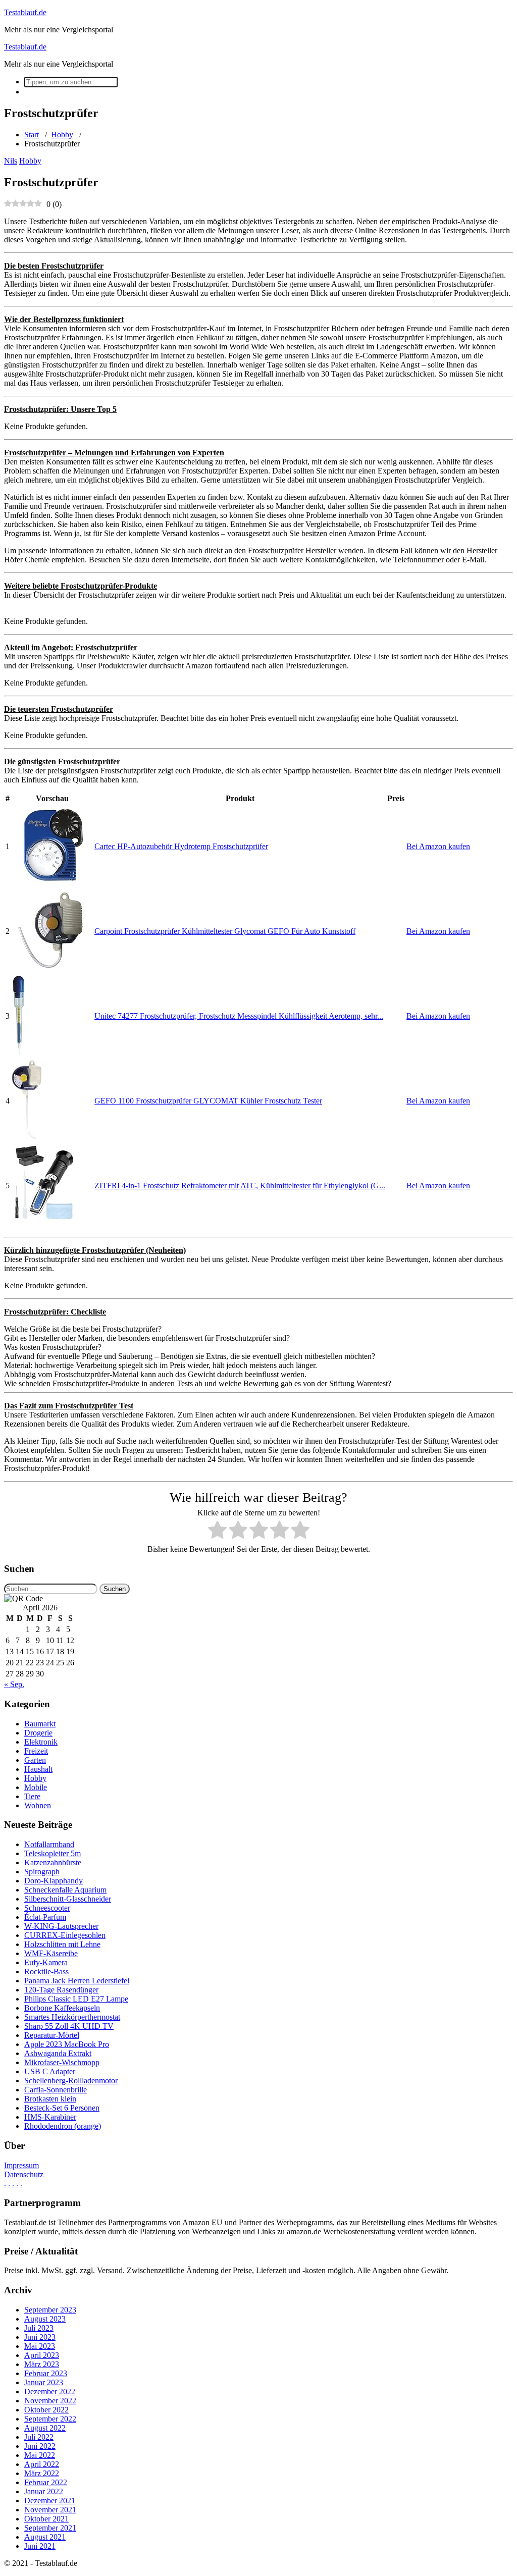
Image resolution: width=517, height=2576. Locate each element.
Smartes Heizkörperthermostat (72, 2017)
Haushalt (38, 1769)
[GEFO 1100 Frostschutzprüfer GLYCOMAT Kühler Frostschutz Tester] (27, 1138)
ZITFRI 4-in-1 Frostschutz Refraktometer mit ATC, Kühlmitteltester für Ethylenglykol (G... (240, 1186)
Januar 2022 (44, 2491)
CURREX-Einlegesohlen (65, 1935)
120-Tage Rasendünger (61, 1990)
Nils (11, 161)
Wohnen (38, 1805)
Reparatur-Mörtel (52, 2035)
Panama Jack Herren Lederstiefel (77, 1981)
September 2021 (50, 2528)
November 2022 (50, 2401)
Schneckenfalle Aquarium (65, 1890)
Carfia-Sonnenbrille (56, 2090)
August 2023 (45, 2319)
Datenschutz (24, 2174)
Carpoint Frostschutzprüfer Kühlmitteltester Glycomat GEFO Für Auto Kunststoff (225, 931)
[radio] (217, 1531)
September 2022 (50, 2419)
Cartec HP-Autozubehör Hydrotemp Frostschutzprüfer (181, 846)
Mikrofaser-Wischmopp (62, 2062)
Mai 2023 (40, 2346)
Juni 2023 (40, 2337)
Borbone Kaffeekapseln (62, 2008)
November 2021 (50, 2510)
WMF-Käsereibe (51, 1953)
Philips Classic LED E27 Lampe (76, 1999)
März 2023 (42, 2364)
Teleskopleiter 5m (53, 1853)
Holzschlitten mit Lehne (62, 1944)
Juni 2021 (40, 2546)
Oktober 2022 (46, 2410)
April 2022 (42, 2464)
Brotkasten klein (50, 2099)
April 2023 (42, 2355)
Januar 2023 (44, 2382)
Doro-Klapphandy (54, 1881)
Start (32, 135)
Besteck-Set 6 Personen (62, 2108)
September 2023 (50, 2310)
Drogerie (38, 1733)
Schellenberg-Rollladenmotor (71, 2081)
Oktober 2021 (46, 2519)
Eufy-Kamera (46, 1962)
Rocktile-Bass (46, 1972)
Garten (35, 1760)
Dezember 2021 (50, 2501)
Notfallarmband (49, 1844)
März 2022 (42, 2473)
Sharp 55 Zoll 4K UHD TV (69, 2026)
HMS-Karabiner (50, 2117)
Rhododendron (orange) (63, 2126)
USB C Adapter (50, 2071)
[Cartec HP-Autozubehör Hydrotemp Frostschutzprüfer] (52, 883)
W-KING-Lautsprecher (61, 1926)
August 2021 (45, 2537)
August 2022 (45, 2428)
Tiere (32, 1796)
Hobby (62, 135)
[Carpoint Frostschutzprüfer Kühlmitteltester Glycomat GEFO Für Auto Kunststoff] (52, 968)
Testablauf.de (25, 12)
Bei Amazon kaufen (438, 846)
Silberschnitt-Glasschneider (68, 1899)
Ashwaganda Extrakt (58, 2053)
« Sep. (14, 1684)
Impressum (21, 2165)
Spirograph (42, 1872)
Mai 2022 (40, 2455)
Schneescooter (47, 1908)
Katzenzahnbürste (53, 1862)
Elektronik (41, 1742)
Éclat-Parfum (45, 1917)
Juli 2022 (39, 2437)
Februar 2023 (46, 2373)
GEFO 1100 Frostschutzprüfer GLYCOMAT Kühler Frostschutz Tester (208, 1101)
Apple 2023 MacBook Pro (67, 2044)
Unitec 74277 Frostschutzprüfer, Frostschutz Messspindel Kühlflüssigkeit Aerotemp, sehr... (239, 1016)
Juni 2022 (40, 2446)
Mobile (36, 1787)
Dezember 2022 (50, 2391)
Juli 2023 (39, 2328)
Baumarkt (40, 1724)
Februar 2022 (46, 2482)
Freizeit (36, 1751)
